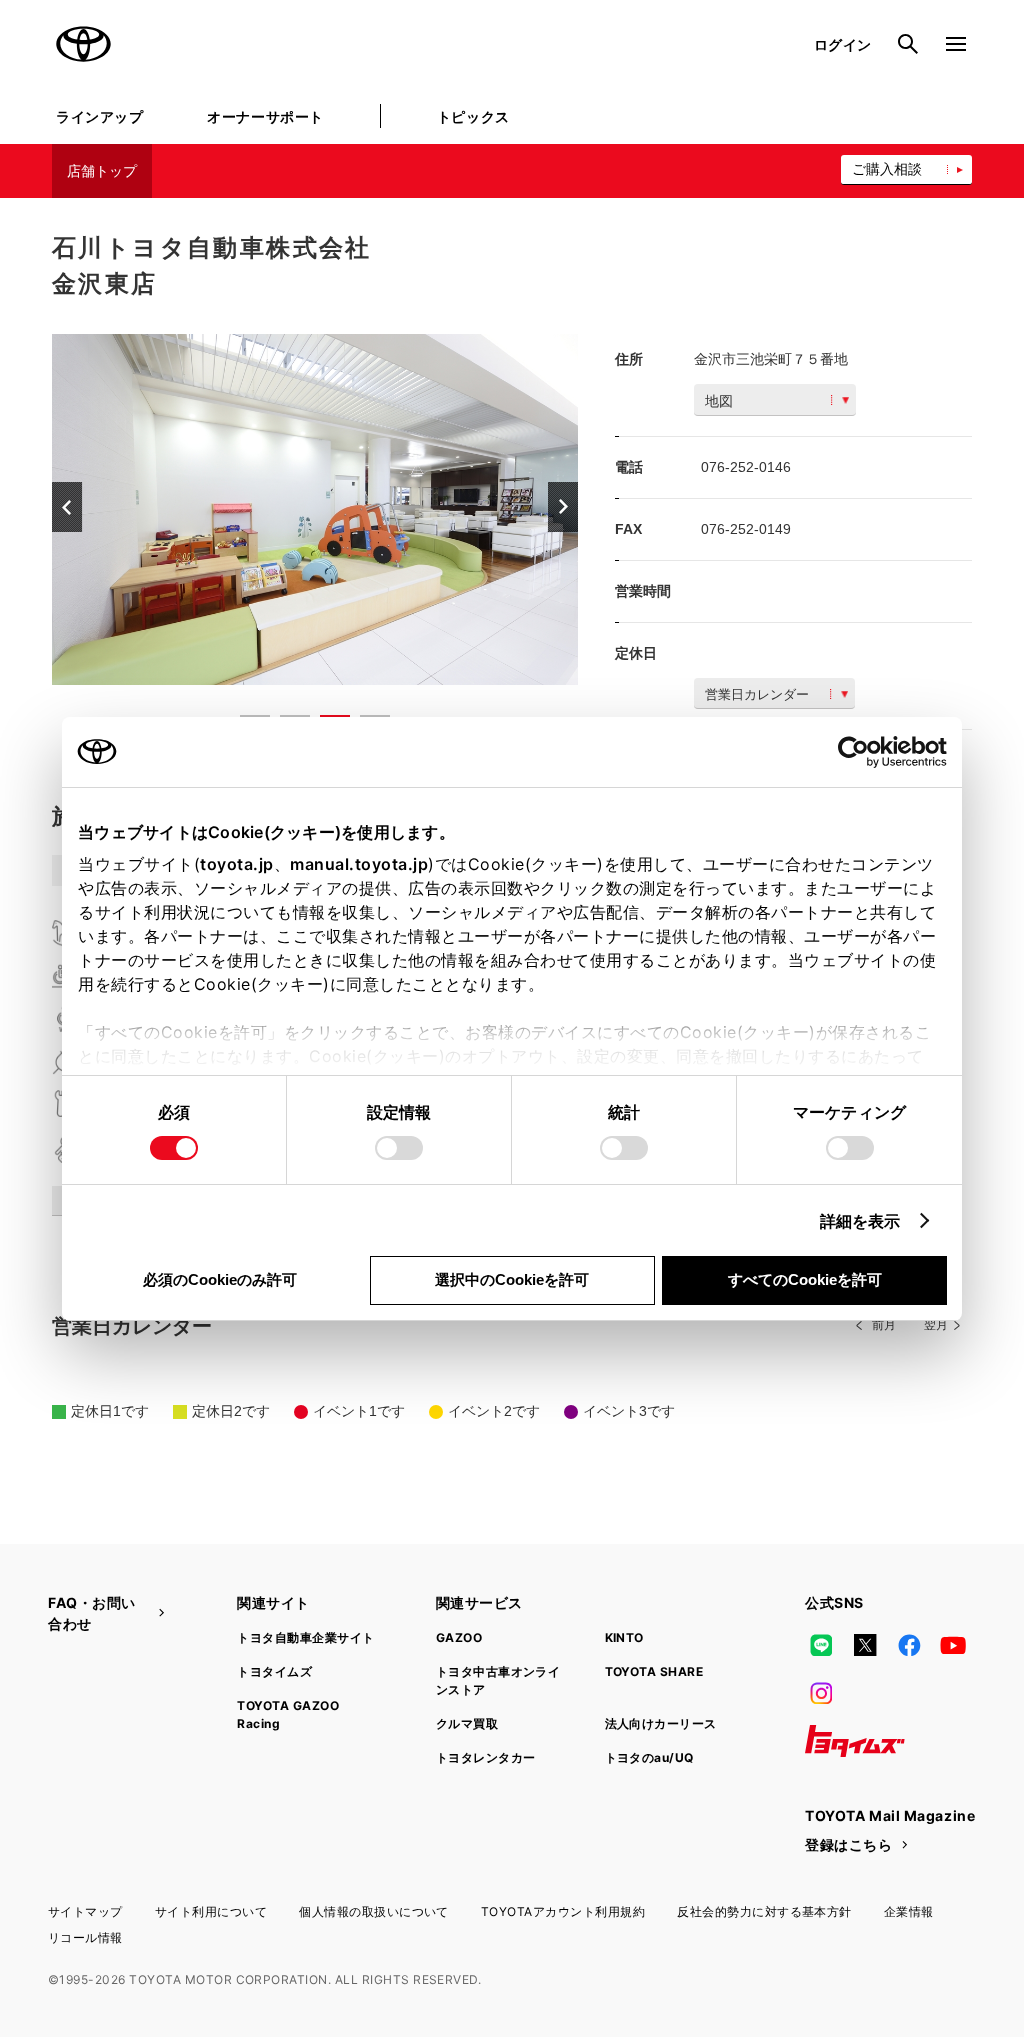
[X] (865, 1645)
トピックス (473, 116)
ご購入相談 (887, 169)
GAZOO (459, 1637)
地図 (719, 401)
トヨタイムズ (274, 1671)
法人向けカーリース (661, 1723)
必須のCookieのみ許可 (220, 1279)
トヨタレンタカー (486, 1757)
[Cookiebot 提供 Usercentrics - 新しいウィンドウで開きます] (859, 752)
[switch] (399, 1148)
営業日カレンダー (757, 694)
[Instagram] (821, 1693)
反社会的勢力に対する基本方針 (764, 1911)
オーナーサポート (265, 116)
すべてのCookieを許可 (805, 1279)
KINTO (624, 1637)
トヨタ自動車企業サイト (305, 1637)
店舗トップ (102, 171)
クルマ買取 (467, 1723)
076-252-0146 (746, 467)
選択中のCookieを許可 (512, 1279)
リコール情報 (85, 1937)
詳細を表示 (860, 1221)
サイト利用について (211, 1911)
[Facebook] (909, 1645)
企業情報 (909, 1911)
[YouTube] (954, 1645)
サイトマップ (85, 1911)
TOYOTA (84, 44)
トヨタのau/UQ (649, 1757)
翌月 (936, 1325)
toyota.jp (237, 864)
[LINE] (821, 1645)
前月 (884, 1325)
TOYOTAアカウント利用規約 (563, 1911)
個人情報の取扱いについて (374, 1911)
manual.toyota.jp (359, 864)
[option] (315, 509)
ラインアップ (99, 116)
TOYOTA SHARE (654, 1671)
